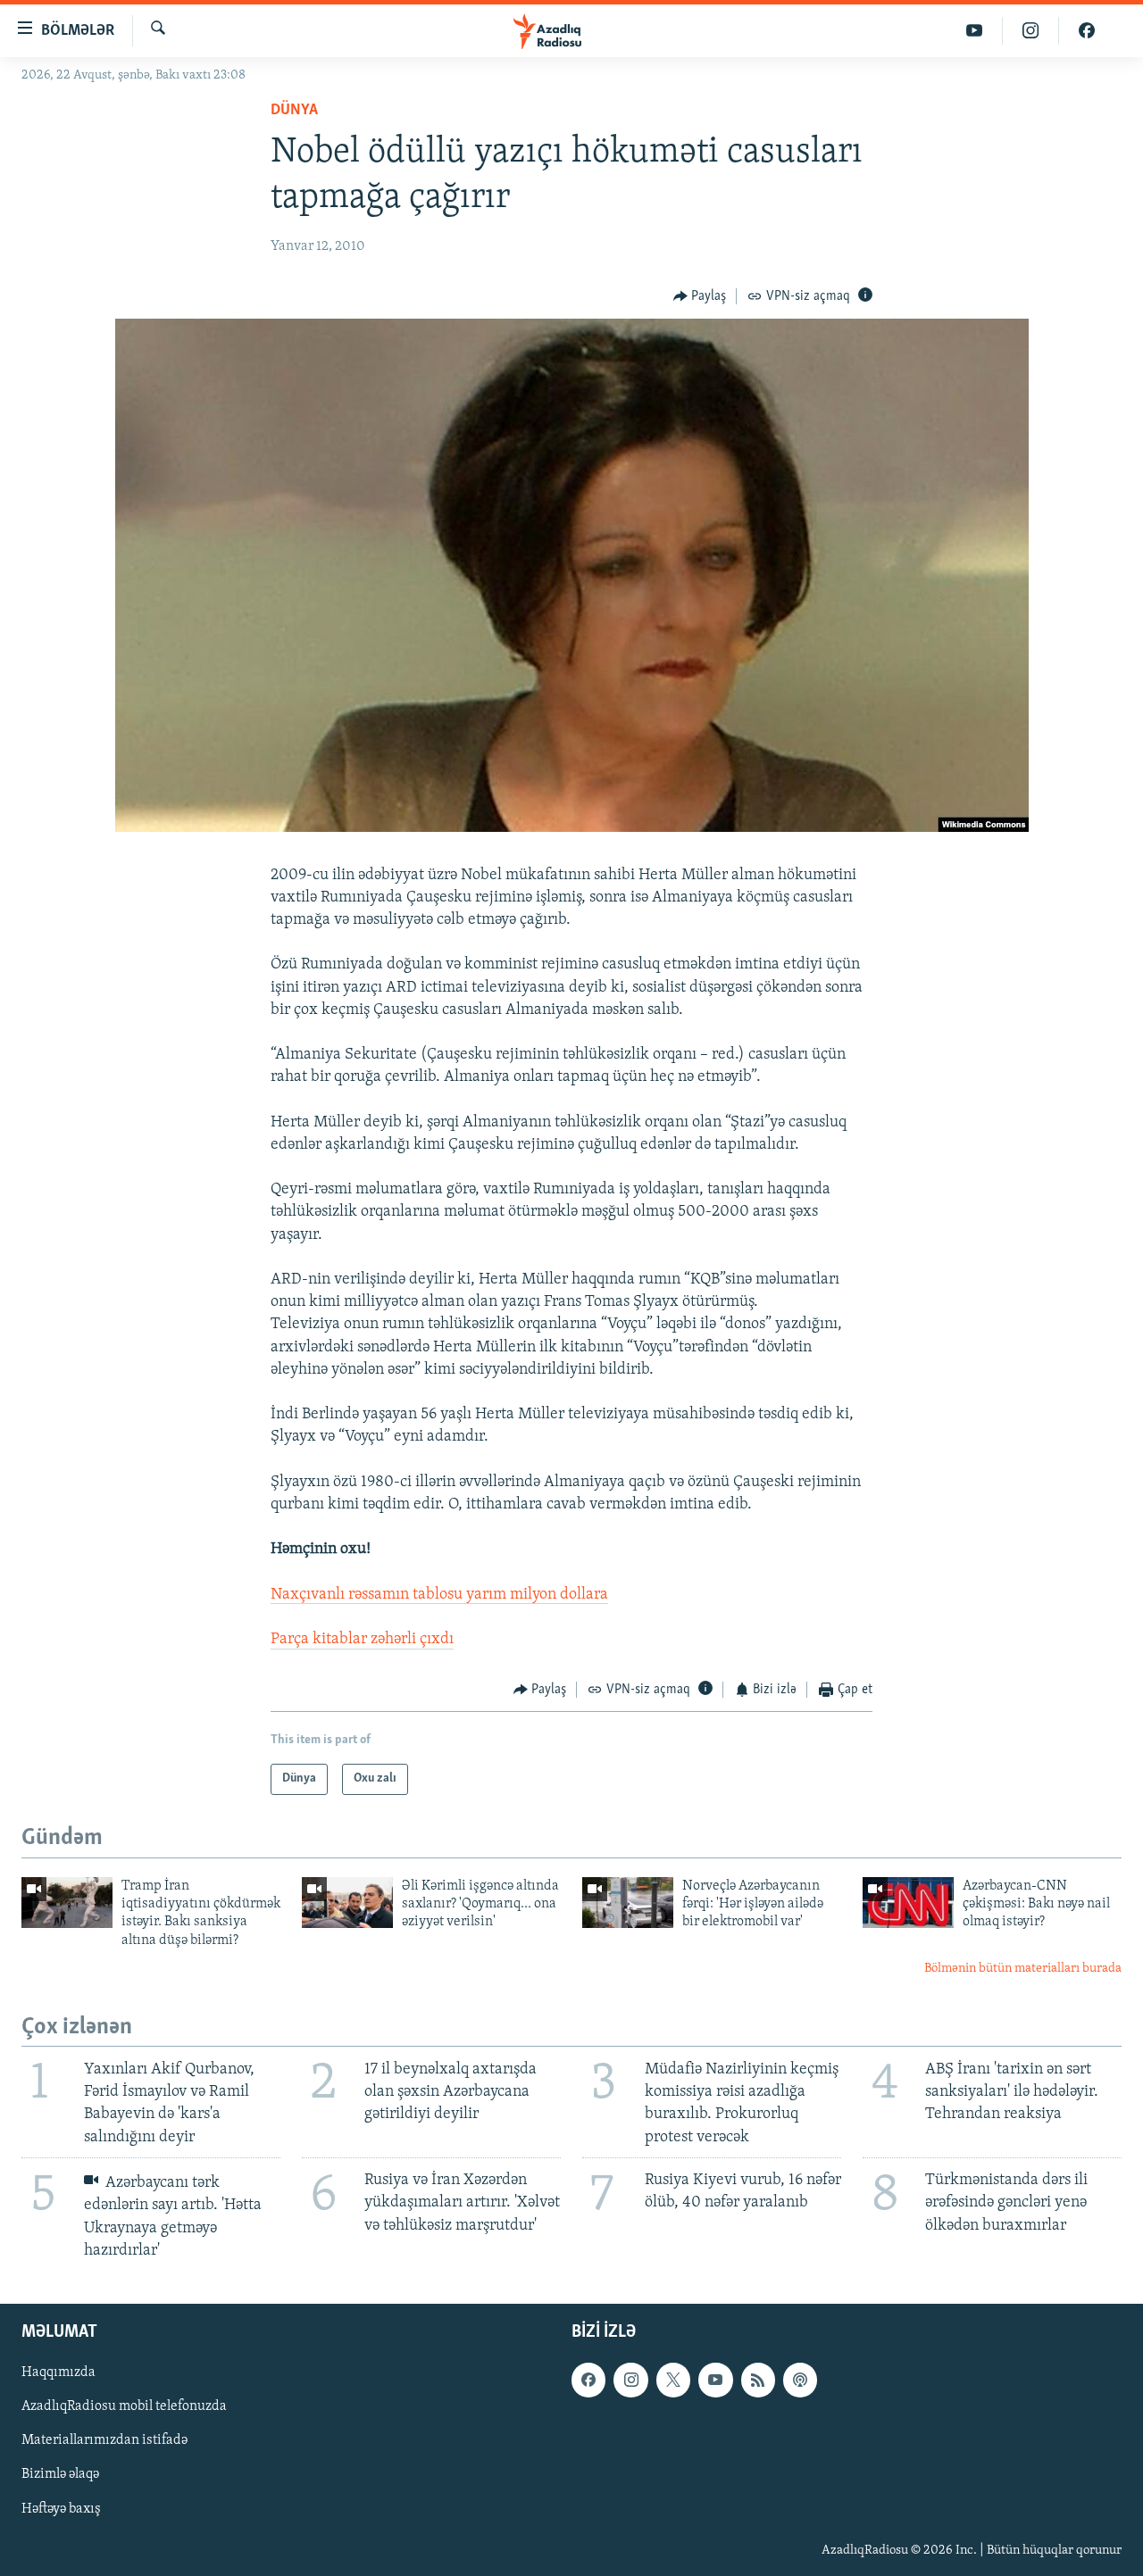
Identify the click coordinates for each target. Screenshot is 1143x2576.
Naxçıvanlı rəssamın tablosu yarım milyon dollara (439, 1595)
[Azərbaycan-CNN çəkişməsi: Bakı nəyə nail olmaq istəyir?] (908, 1903)
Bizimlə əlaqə (60, 2474)
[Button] (700, 296)
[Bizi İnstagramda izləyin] (1031, 31)
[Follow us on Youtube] (715, 2380)
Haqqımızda (58, 2372)
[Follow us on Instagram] (630, 2380)
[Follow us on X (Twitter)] (673, 2380)
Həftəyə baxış (61, 2509)
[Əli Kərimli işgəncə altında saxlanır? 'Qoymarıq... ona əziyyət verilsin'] (347, 1903)
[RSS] (758, 2380)
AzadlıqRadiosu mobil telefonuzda (124, 2406)
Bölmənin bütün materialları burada (1023, 1969)
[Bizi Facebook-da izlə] (1087, 31)
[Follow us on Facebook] (588, 2380)
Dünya (294, 111)
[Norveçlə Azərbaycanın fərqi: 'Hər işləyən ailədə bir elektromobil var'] (628, 1903)
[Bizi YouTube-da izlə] (975, 31)
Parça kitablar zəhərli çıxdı (362, 1640)
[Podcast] (800, 2380)
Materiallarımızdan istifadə (104, 2440)
